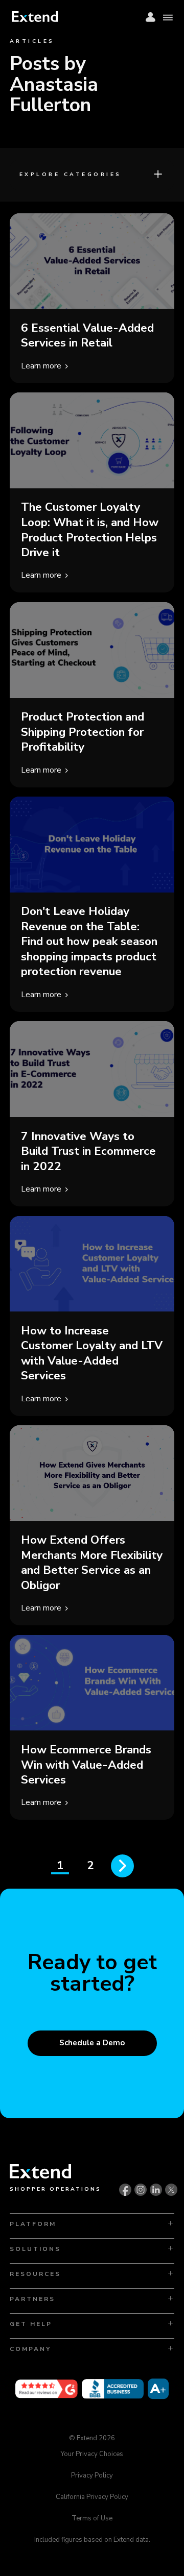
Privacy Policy (92, 2475)
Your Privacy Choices (92, 2455)
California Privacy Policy (92, 2497)
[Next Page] (122, 1866)
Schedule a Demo (92, 2043)
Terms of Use (92, 2518)
